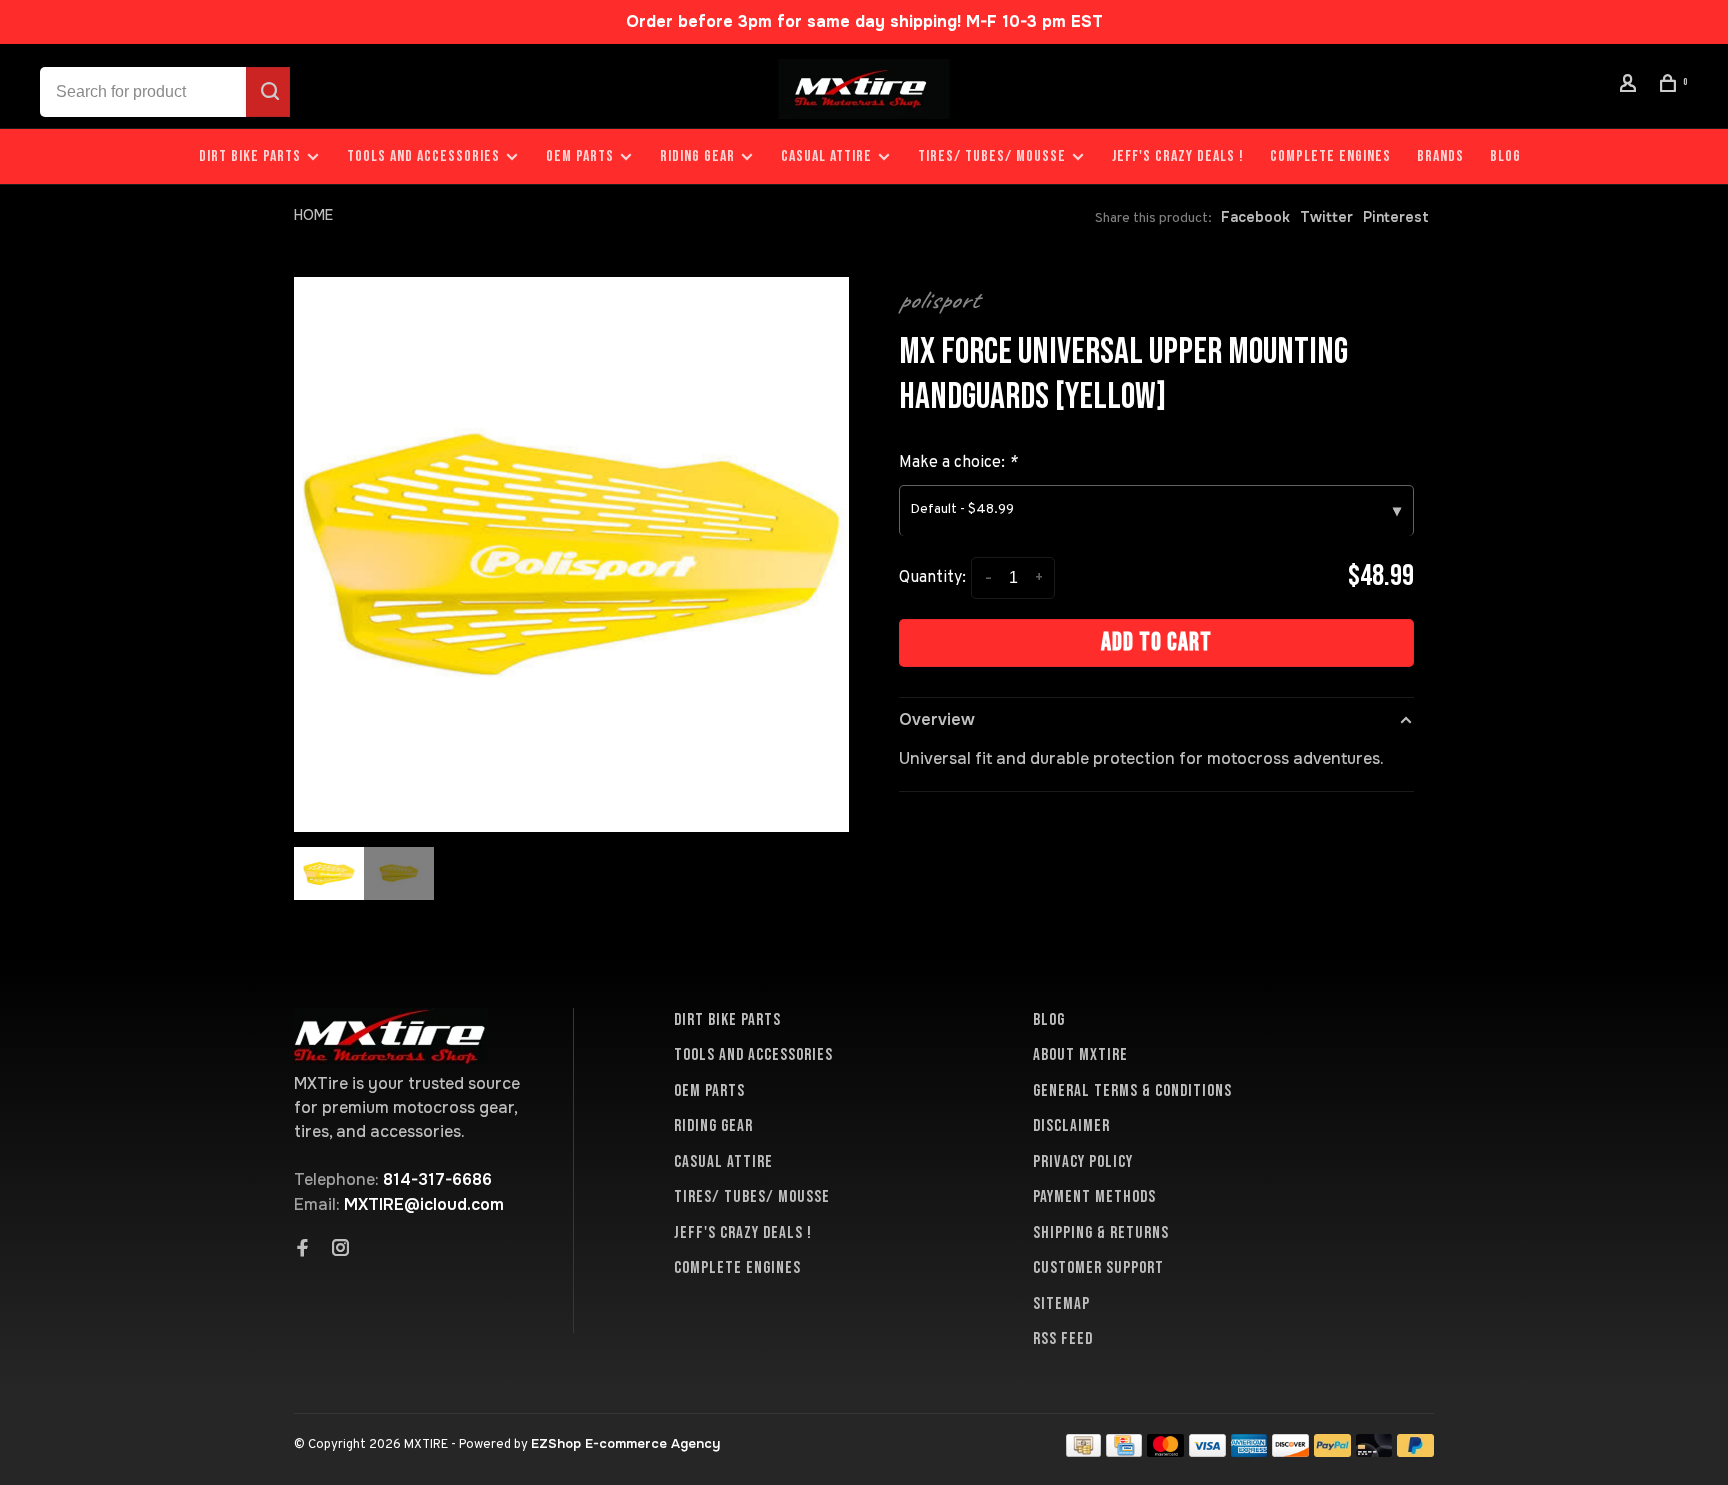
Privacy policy (1083, 1162)
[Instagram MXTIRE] (341, 1250)
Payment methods (1094, 1197)
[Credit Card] (1124, 1451)
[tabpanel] (571, 554)
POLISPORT (939, 300)
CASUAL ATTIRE (826, 156)
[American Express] (1249, 1451)
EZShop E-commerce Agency (625, 1443)
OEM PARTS (580, 156)
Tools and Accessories (423, 156)
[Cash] (1084, 1451)
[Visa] (1207, 1451)
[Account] (1631, 86)
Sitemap (1061, 1304)
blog (1505, 156)
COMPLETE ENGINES (1330, 156)
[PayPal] (1332, 1451)
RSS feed (1063, 1339)
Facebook (1255, 217)
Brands (1440, 156)
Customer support (1098, 1268)
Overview (937, 719)
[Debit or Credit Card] (1374, 1451)
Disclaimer (1071, 1126)
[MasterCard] (1165, 1451)
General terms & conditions (1132, 1091)
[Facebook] (303, 1250)
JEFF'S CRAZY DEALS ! (1178, 156)
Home (313, 215)
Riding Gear (697, 156)
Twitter (1326, 217)
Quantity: (932, 578)
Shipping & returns (1101, 1233)
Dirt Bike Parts (252, 156)
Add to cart (1156, 642)
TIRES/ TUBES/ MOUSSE (992, 156)
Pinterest (1396, 217)
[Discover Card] (1290, 1451)
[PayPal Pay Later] (1415, 1451)
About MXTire (1080, 1055)
